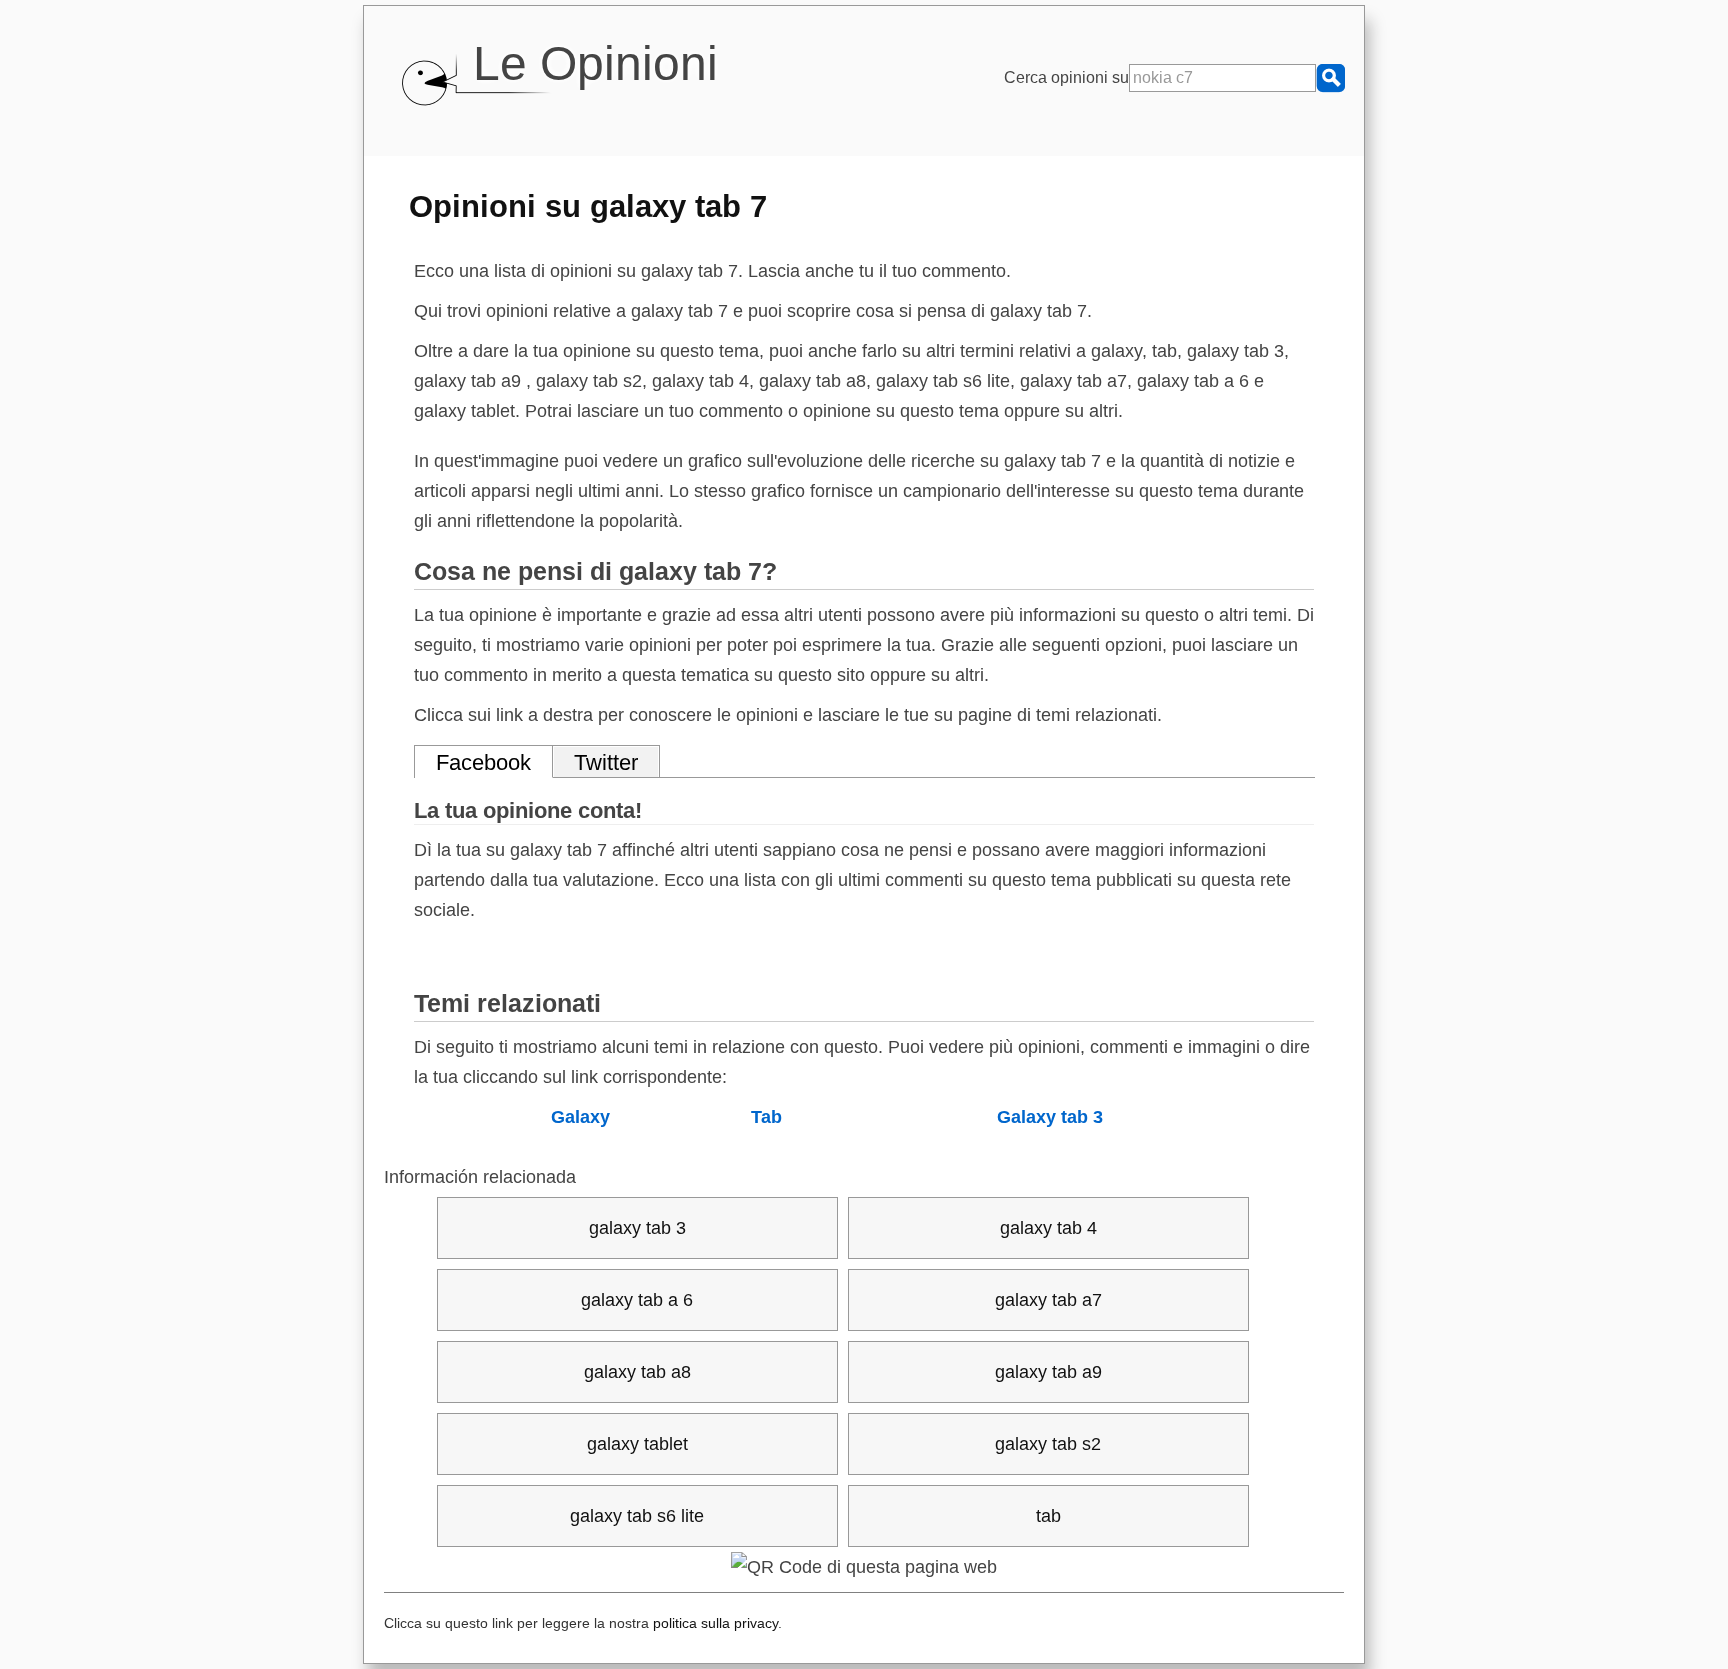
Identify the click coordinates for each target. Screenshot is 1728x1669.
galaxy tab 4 (1048, 1228)
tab (1048, 1516)
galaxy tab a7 (1048, 1300)
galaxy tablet (637, 1444)
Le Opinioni (595, 63)
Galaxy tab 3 (1050, 1117)
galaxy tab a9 (1048, 1372)
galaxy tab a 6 (637, 1300)
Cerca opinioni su (1066, 77)
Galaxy (580, 1117)
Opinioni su (588, 206)
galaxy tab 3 (637, 1228)
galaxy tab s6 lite (637, 1516)
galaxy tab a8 (637, 1372)
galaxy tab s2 (1048, 1444)
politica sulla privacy (715, 1623)
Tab (766, 1117)
